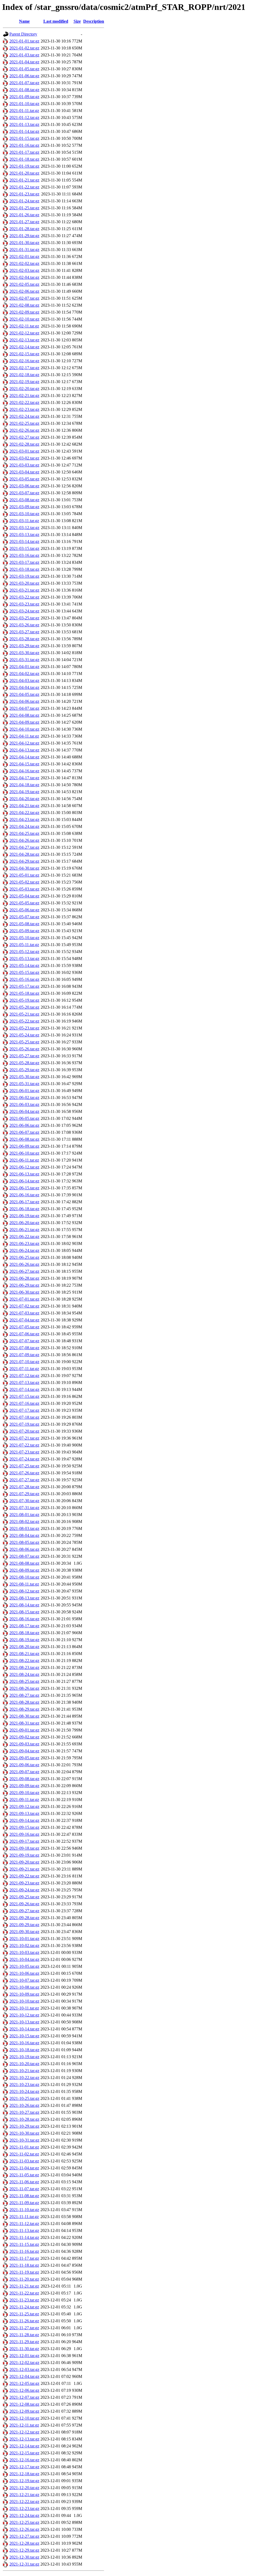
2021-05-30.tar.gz (24, 1077)
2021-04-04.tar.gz (24, 687)
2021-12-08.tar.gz (24, 2404)
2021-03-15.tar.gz (24, 548)
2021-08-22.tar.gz (24, 1661)
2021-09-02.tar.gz (24, 1737)
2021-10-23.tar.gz (24, 2085)
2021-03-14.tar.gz (24, 541)
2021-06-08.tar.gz (24, 1139)
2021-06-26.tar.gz (24, 1264)
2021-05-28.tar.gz (24, 1063)
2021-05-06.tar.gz (24, 910)
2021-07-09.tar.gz (24, 1355)
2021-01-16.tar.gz (24, 145)
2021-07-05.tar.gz (24, 1327)
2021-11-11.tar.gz (24, 2217)
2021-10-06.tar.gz (24, 1973)
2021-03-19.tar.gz (24, 576)
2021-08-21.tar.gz (24, 1654)
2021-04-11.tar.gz (24, 736)
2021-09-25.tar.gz (24, 1897)
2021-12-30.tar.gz (24, 2557)
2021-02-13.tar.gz (24, 340)
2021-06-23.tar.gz (24, 1243)
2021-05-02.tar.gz (24, 882)
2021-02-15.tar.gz (24, 354)
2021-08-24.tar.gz (24, 1674)
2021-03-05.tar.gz (24, 479)
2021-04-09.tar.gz (24, 722)
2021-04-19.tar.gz (24, 792)
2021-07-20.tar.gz (24, 1431)
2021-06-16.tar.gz (24, 1195)
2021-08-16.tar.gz (24, 1619)
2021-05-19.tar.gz (24, 1000)
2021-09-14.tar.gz (24, 1820)
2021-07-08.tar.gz (24, 1348)
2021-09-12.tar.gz (24, 1806)
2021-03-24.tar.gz (24, 611)
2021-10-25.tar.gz (24, 2098)
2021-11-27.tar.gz (24, 2328)
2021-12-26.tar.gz (24, 2529)
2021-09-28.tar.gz (24, 1918)
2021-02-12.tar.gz (24, 333)
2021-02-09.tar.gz (24, 312)
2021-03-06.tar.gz (24, 486)
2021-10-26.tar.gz (24, 2105)
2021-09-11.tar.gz (24, 1800)
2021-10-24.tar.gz (24, 2091)
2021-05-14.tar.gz (24, 965)
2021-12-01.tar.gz (24, 2356)
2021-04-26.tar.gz (24, 840)
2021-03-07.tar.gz (24, 493)
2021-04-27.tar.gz (24, 847)
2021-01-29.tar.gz (24, 236)
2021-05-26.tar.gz (24, 1049)
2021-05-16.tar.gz (24, 979)
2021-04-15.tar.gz (24, 764)
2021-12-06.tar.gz (24, 2390)
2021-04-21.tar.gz (24, 806)
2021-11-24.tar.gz (24, 2307)
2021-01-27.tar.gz (24, 222)
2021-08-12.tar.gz (24, 1591)
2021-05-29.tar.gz (24, 1070)
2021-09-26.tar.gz (24, 1904)
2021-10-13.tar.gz (24, 2022)
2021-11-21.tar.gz (24, 2286)
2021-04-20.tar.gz (24, 799)
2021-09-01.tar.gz (24, 1730)
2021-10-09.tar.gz (24, 1994)
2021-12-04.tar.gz (24, 2376)
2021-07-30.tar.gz (24, 1501)
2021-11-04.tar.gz (24, 2168)
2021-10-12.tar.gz (24, 2015)
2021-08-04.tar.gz (24, 1535)
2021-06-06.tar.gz (24, 1125)
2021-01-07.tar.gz (24, 83)
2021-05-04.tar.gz (24, 896)
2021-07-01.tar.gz (24, 1299)
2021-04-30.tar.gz (24, 868)
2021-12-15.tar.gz (24, 2453)
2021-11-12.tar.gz (24, 2224)
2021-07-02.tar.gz (24, 1306)
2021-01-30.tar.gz (24, 243)
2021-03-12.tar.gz (24, 528)
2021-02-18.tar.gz (24, 375)
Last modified (56, 21)
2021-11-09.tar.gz (24, 2203)
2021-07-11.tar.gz (24, 1369)
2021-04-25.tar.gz (24, 833)
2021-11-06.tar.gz (24, 2182)
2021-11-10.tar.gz (24, 2210)
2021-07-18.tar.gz (24, 1417)
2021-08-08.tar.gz (24, 1563)
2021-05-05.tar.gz (24, 903)
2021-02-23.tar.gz (24, 409)
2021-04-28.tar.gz (24, 854)
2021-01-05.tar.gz (24, 69)
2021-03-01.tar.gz (24, 451)
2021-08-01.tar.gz (24, 1515)
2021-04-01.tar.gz (24, 667)
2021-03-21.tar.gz (24, 590)
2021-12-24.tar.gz (24, 2515)
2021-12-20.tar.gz (24, 2488)
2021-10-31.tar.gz (24, 2140)
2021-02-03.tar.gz (24, 270)
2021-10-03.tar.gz (24, 1952)
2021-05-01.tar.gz (24, 875)
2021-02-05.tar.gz (24, 284)
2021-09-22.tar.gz (24, 1876)
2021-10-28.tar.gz (24, 2119)
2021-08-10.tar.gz (24, 1577)
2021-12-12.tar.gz (24, 2432)
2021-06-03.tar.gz (24, 1104)
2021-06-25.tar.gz (24, 1257)
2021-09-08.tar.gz (24, 1779)
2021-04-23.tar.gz (24, 820)
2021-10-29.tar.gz (24, 2126)
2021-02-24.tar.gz (24, 416)
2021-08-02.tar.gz (24, 1522)
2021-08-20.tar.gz (24, 1647)
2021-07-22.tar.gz (24, 1445)
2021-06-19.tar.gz (24, 1216)
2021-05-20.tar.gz (24, 1007)
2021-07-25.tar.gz (24, 1466)
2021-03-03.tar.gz (24, 465)
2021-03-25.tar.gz (24, 618)
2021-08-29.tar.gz (24, 1709)
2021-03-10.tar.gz (24, 514)
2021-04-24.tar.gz (24, 826)
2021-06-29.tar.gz (24, 1285)
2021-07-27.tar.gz (24, 1480)
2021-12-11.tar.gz (24, 2425)
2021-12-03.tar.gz (24, 2369)
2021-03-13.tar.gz (24, 535)
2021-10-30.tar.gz (24, 2133)
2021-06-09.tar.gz (24, 1146)
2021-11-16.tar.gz (24, 2251)
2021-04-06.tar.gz (24, 701)
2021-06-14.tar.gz (24, 1181)
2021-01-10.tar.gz (24, 104)
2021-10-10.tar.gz (24, 2001)
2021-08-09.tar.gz (24, 1570)
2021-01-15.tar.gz (24, 138)
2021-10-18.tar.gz (24, 2050)
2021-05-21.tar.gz (24, 1014)
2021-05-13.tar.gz (24, 959)
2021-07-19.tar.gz (24, 1424)
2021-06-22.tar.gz (24, 1237)
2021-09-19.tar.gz (24, 1855)
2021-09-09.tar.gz (24, 1786)
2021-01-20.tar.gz (24, 173)
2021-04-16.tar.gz (24, 771)
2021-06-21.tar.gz (24, 1230)
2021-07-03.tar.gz (24, 1313)
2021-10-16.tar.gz (24, 2043)
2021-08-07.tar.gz (24, 1556)
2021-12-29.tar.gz (24, 2550)
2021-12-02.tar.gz (24, 2363)
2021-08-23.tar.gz (24, 1667)
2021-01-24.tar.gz (24, 201)
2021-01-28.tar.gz (24, 229)
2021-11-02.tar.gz (24, 2154)
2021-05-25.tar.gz (24, 1042)
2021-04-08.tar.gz (24, 715)
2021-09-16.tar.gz (24, 1834)
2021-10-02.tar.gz (24, 1946)
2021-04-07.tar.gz (24, 708)
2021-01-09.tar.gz (24, 97)
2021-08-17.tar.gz (24, 1626)
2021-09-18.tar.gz (24, 1848)
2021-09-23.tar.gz (24, 1883)
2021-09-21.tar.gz (24, 1869)
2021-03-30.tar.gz (24, 653)
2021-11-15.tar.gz (24, 2244)
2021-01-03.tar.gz (24, 55)
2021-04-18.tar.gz (24, 785)
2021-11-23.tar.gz (24, 2300)
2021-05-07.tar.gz (24, 917)
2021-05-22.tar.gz (24, 1021)
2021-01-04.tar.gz (24, 62)
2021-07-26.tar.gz (24, 1473)
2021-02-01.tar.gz (24, 257)
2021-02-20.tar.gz (24, 389)
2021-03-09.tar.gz (24, 507)
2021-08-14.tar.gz (24, 1605)
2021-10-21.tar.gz (24, 2071)
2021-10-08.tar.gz (24, 1987)
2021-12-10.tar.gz (24, 2418)
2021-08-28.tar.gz (24, 1702)
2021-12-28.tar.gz (24, 2543)
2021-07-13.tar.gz (24, 1383)
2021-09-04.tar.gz (24, 1751)
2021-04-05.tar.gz (24, 694)
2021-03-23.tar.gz (24, 604)
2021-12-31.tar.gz (24, 2564)
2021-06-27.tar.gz (24, 1271)
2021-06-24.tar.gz (24, 1250)
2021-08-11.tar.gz (24, 1584)
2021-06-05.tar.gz (24, 1118)
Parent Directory (23, 34)
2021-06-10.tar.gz (24, 1153)
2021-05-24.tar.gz (24, 1035)
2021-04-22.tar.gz (24, 813)
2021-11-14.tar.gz (24, 2237)
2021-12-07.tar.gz (24, 2397)
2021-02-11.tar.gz (24, 326)
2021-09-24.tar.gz (24, 1890)
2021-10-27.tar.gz (24, 2112)
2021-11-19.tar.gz (24, 2272)
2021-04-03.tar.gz (24, 680)
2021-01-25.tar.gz (24, 208)
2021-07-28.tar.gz (24, 1487)
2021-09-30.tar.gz (24, 1932)
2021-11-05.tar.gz (24, 2175)
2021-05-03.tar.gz (24, 889)
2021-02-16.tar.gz (24, 361)
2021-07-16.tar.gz (24, 1403)
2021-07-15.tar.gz (24, 1396)
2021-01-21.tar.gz (24, 180)
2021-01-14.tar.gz (24, 131)
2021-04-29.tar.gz (24, 861)
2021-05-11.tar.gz (24, 945)
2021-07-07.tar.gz (24, 1341)
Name (24, 21)
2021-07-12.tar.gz (24, 1376)
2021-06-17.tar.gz (24, 1202)
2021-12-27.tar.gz (24, 2536)
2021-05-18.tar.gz (24, 993)
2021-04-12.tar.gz (24, 743)
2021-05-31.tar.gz (24, 1084)
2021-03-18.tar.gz (24, 569)
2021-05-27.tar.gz (24, 1056)
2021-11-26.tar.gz (24, 2321)
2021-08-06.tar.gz (24, 1549)
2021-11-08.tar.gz (24, 2196)
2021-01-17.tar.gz (24, 152)
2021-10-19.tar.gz (24, 2057)
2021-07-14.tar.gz (24, 1389)
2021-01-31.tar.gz (24, 250)
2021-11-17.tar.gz (24, 2258)
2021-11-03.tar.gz (24, 2161)
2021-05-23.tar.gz (24, 1028)
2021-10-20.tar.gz (24, 2064)
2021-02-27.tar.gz (24, 437)
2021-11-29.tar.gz (24, 2342)
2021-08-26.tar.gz (24, 1688)
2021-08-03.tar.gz (24, 1528)
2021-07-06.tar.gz (24, 1334)
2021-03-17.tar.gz (24, 562)
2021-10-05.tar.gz (24, 1966)
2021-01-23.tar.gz (24, 194)
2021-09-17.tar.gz (24, 1841)
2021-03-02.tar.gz (24, 458)
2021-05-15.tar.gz (24, 972)
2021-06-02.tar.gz (24, 1098)
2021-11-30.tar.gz (24, 2349)
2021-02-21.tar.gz (24, 396)
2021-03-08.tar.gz (24, 500)
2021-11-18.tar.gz (24, 2265)
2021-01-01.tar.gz (24, 41)
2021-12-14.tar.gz (24, 2446)
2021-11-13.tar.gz (24, 2230)
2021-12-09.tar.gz (24, 2411)
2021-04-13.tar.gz (24, 750)
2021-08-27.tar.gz (24, 1695)
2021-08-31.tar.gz (24, 1723)
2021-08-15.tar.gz (24, 1612)
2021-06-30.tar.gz (24, 1292)
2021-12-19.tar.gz (24, 2481)
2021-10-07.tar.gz (24, 1980)
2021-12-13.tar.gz (24, 2439)
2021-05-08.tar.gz (24, 924)
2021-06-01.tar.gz (24, 1091)
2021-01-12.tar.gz (24, 117)
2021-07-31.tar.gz (24, 1508)
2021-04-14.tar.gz (24, 757)
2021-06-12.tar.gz (24, 1167)
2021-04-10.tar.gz (24, 729)
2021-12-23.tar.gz (24, 2508)
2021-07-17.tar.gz (24, 1410)
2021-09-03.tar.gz (24, 1744)
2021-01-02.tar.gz (24, 48)
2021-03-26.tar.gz (24, 625)
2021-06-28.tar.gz (24, 1278)
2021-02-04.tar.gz (24, 277)
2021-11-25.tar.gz (24, 2314)
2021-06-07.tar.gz (24, 1132)
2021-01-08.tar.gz (24, 90)
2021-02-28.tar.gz (24, 444)
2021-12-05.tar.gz (24, 2383)
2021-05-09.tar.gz (24, 931)
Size (77, 21)
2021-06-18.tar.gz (24, 1209)
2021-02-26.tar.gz (24, 430)
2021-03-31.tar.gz (24, 660)
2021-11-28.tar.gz (24, 2335)
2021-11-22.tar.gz (24, 2293)
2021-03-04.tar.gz (24, 472)
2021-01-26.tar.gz (24, 215)
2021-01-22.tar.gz (24, 187)
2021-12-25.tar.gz (24, 2522)
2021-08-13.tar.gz (24, 1598)
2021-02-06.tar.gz (24, 291)
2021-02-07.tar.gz (24, 298)
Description (94, 21)
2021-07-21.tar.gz (24, 1438)
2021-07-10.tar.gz (24, 1362)
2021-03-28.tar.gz (24, 639)
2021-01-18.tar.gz (24, 159)
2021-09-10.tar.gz (24, 1793)
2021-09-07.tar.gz (24, 1772)
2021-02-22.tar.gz (24, 402)
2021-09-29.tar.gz (24, 1925)
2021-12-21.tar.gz (24, 2495)
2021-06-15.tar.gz (24, 1188)
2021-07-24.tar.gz (24, 1459)
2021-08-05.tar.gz (24, 1542)
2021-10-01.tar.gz (24, 1939)
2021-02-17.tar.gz (24, 368)
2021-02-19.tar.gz (24, 382)
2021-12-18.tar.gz (24, 2474)
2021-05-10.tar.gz (24, 938)
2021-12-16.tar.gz (24, 2460)
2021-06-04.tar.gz (24, 1111)
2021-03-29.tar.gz (24, 646)
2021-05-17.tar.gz (24, 986)
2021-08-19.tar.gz (24, 1640)
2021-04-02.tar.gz (24, 674)
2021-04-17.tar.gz (24, 778)
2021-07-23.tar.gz (24, 1452)
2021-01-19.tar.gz (24, 166)
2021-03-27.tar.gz (24, 632)
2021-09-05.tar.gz (24, 1758)
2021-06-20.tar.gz (24, 1223)
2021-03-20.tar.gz (24, 583)
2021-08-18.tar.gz (24, 1633)
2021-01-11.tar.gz (24, 111)
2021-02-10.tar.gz (24, 319)
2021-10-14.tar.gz (24, 2029)
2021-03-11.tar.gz (24, 521)
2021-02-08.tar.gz (24, 305)
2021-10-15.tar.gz (24, 2036)
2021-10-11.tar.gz (24, 2008)
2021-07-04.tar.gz (24, 1320)
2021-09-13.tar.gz (24, 1813)
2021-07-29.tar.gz (24, 1494)
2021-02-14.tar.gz (24, 347)
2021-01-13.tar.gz (24, 124)
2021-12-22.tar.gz (24, 2502)
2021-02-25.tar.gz (24, 423)
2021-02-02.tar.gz (24, 263)
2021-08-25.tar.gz (24, 1681)
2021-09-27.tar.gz (24, 1911)
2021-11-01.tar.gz (24, 2147)
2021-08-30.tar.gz (24, 1716)
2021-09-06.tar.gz (24, 1765)
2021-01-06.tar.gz (24, 76)
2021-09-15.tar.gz (24, 1827)
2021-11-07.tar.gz (24, 2189)
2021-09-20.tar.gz (24, 1862)
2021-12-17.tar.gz (24, 2467)
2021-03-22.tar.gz (24, 597)
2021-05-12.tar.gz (24, 952)
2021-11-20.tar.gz (24, 2279)
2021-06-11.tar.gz (24, 1160)
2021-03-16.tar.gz (24, 555)
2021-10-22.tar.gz (24, 2078)
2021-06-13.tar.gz (24, 1174)
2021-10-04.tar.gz (24, 1959)
